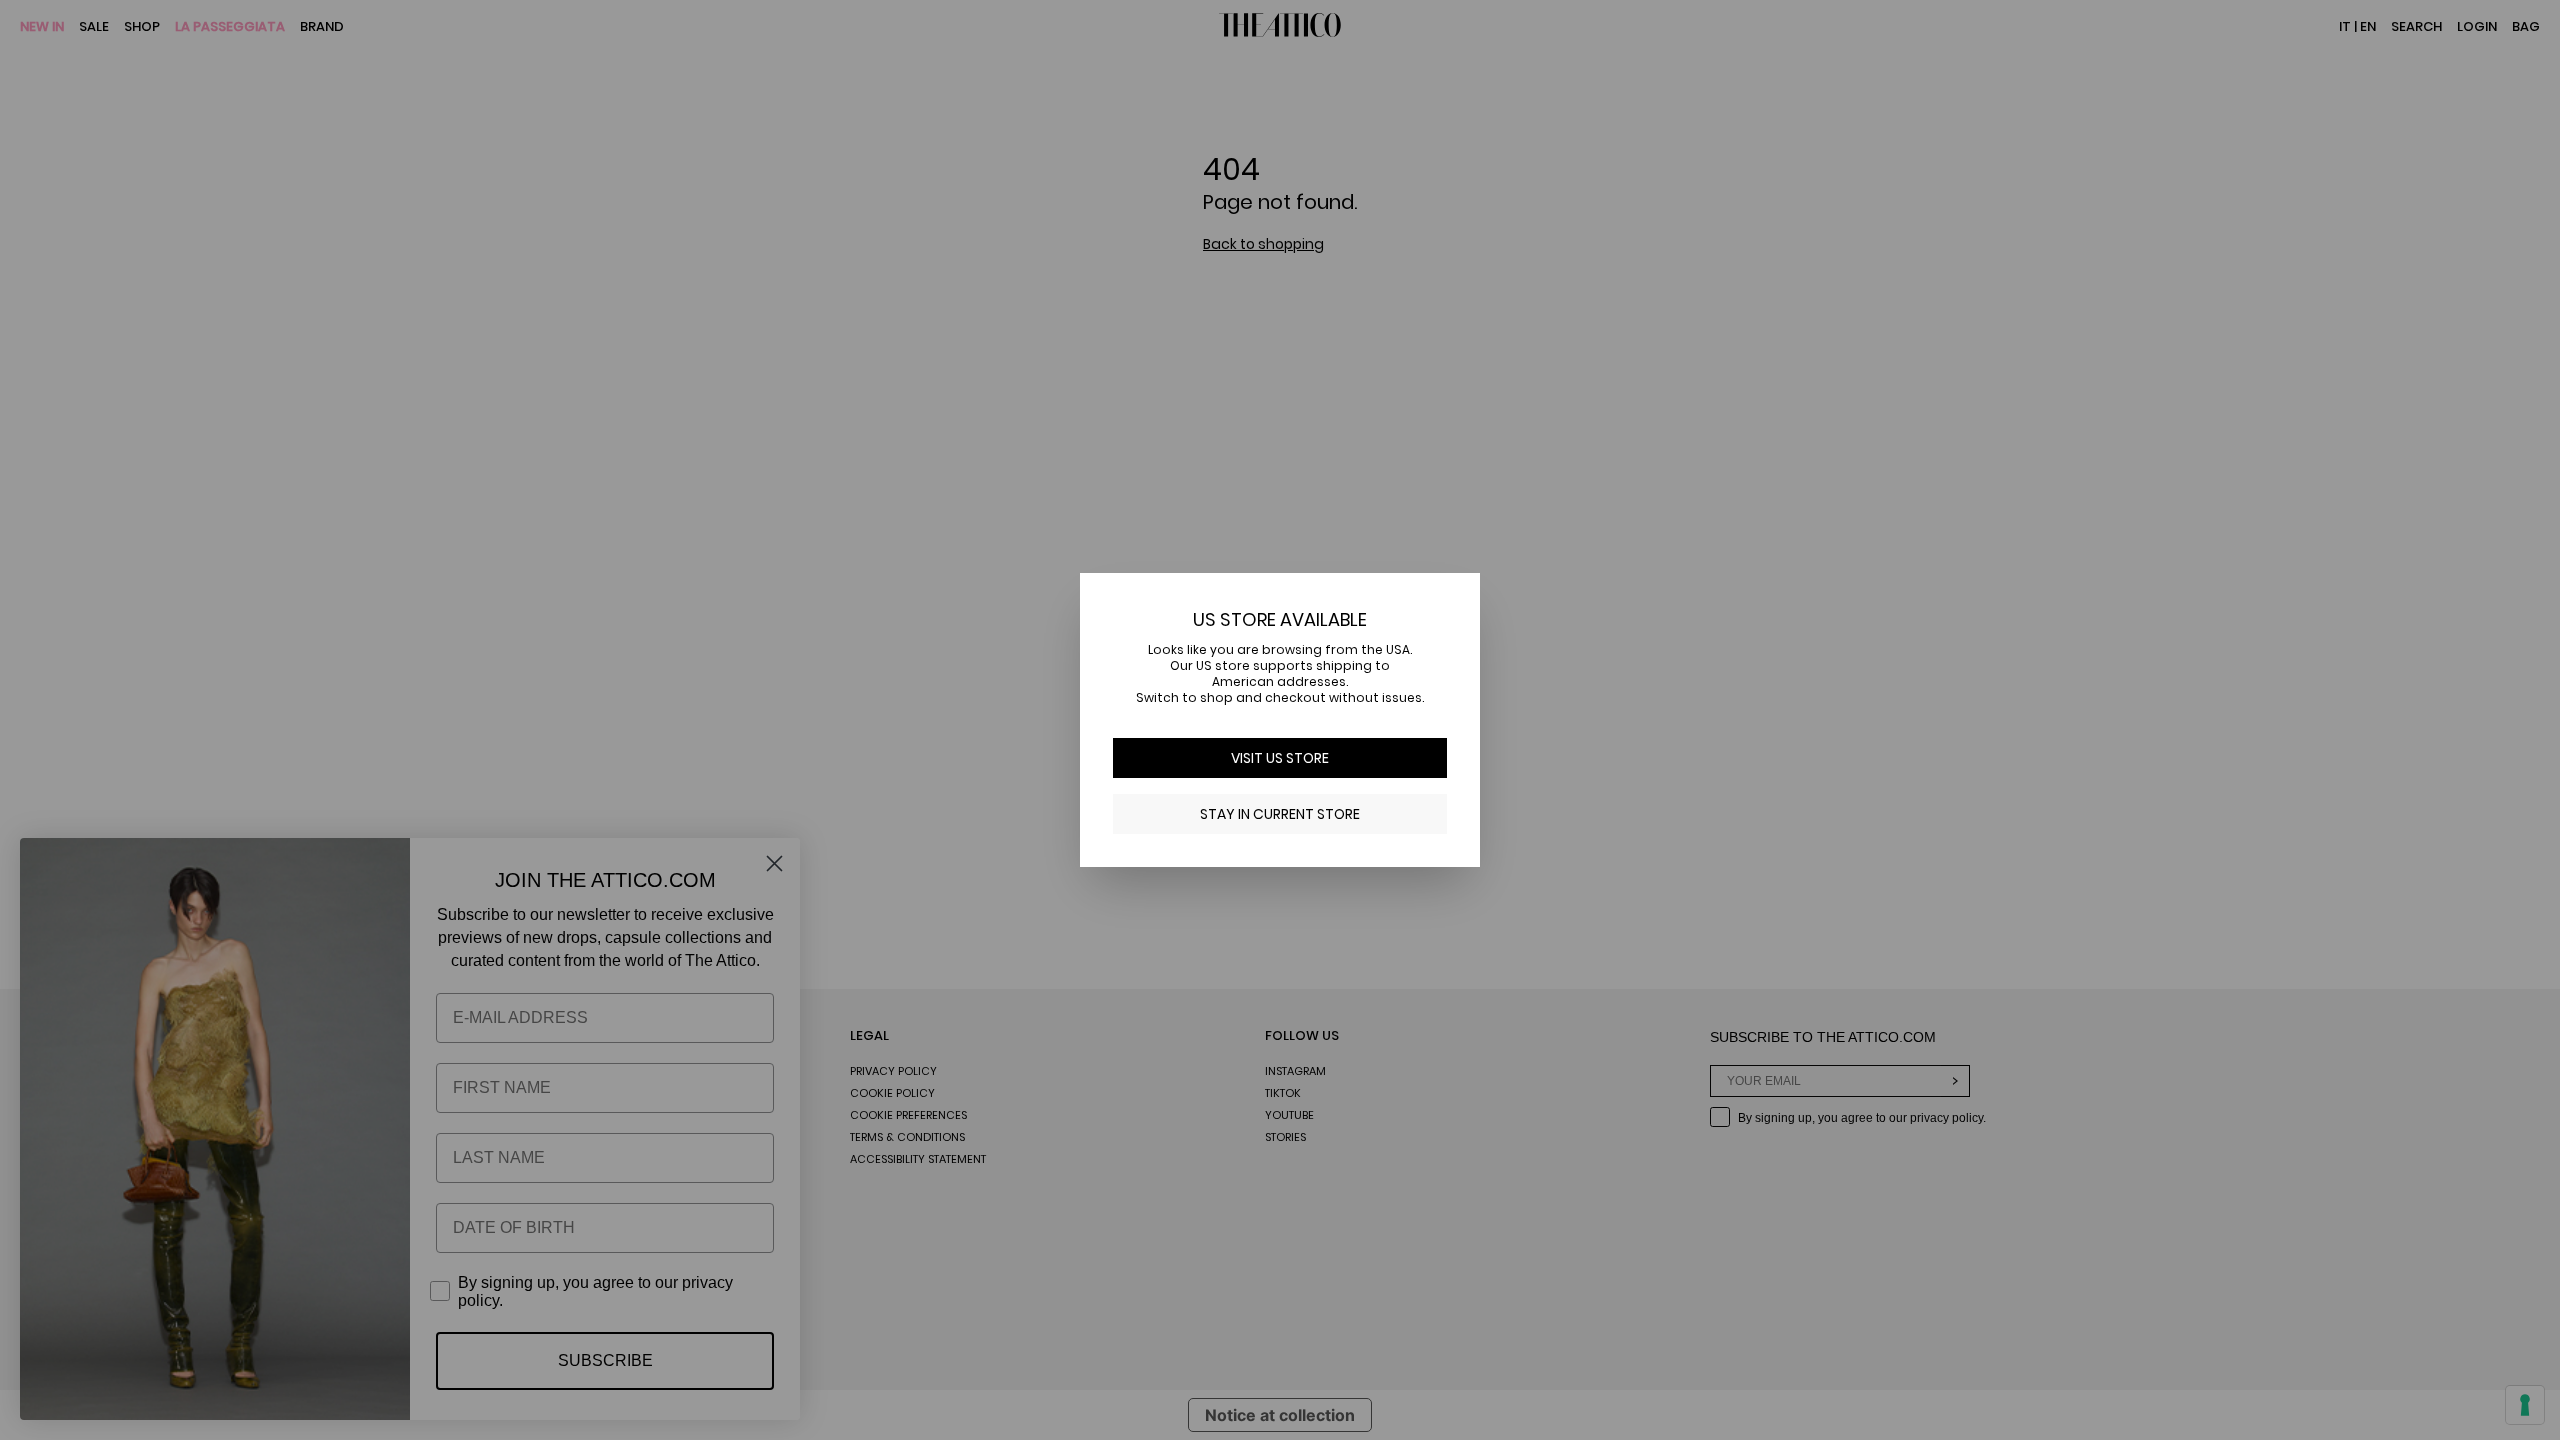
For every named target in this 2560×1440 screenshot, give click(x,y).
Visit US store (1280, 758)
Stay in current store (1280, 814)
